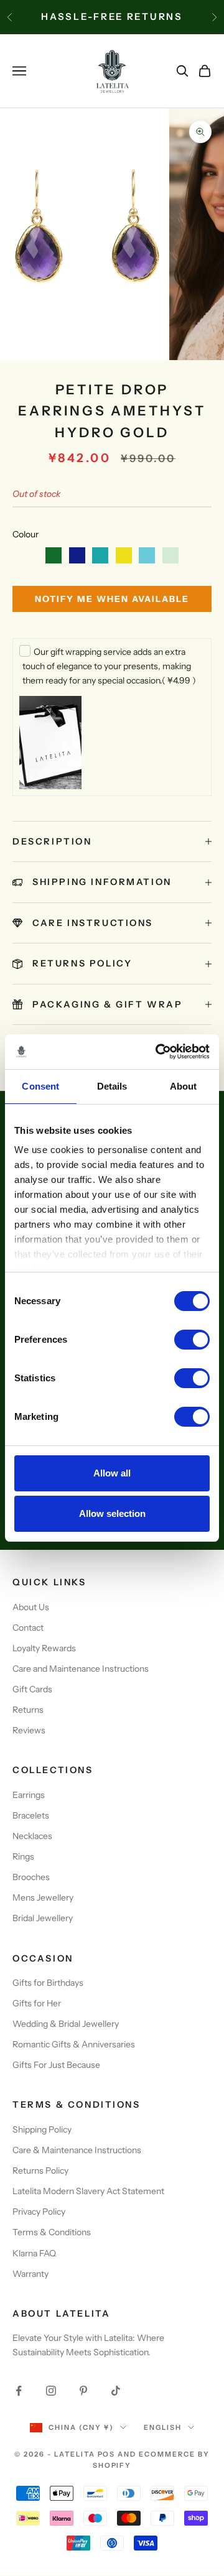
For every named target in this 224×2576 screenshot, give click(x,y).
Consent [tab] (40, 1086)
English (163, 2427)
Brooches (31, 1877)
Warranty (30, 2274)
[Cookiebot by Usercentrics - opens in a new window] (158, 1052)
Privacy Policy (39, 2212)
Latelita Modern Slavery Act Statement (88, 2191)
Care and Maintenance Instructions (81, 1669)
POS (107, 2454)
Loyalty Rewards (44, 1648)
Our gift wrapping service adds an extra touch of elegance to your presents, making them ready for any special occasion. (109, 666)
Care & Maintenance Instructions (77, 2150)
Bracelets (31, 1815)
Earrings (29, 1795)
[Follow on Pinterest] (83, 2391)
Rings (23, 1856)
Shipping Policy (42, 2129)
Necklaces (32, 1836)
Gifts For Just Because (56, 2065)
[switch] (192, 1340)
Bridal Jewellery (43, 1918)
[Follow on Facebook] (19, 2391)
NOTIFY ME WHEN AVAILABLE (112, 599)
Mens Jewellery (43, 1897)
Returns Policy (40, 2171)
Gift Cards (32, 1689)
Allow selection (112, 1513)
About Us (31, 1607)
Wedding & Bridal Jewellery (66, 2024)
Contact (28, 1628)
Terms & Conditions (52, 2232)
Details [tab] (112, 1086)
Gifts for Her (37, 2003)
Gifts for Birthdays (48, 1983)
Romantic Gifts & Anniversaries (74, 2044)
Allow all (112, 1473)
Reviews (29, 1730)
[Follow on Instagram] (51, 2391)
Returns (28, 1710)
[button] (54, 555)
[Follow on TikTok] (116, 2391)
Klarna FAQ (34, 2253)
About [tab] (184, 1086)
